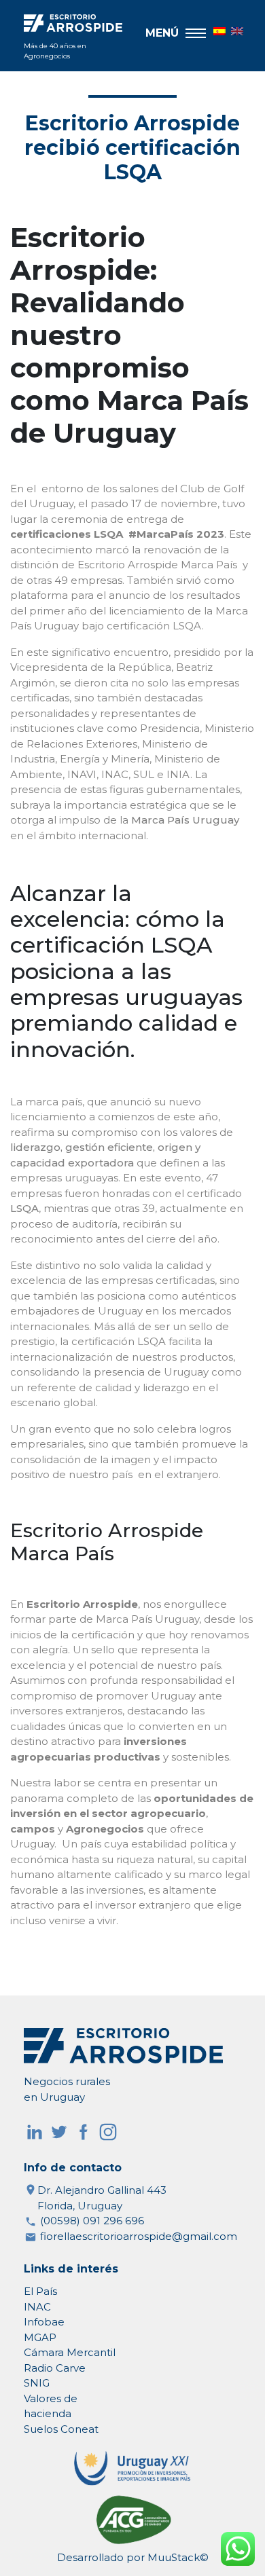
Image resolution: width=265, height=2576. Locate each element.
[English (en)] (232, 30)
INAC (37, 2307)
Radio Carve (55, 2368)
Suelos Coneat (61, 2429)
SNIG (37, 2383)
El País (40, 2291)
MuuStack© (178, 2557)
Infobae (44, 2322)
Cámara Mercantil (70, 2352)
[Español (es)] (215, 30)
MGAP (40, 2337)
